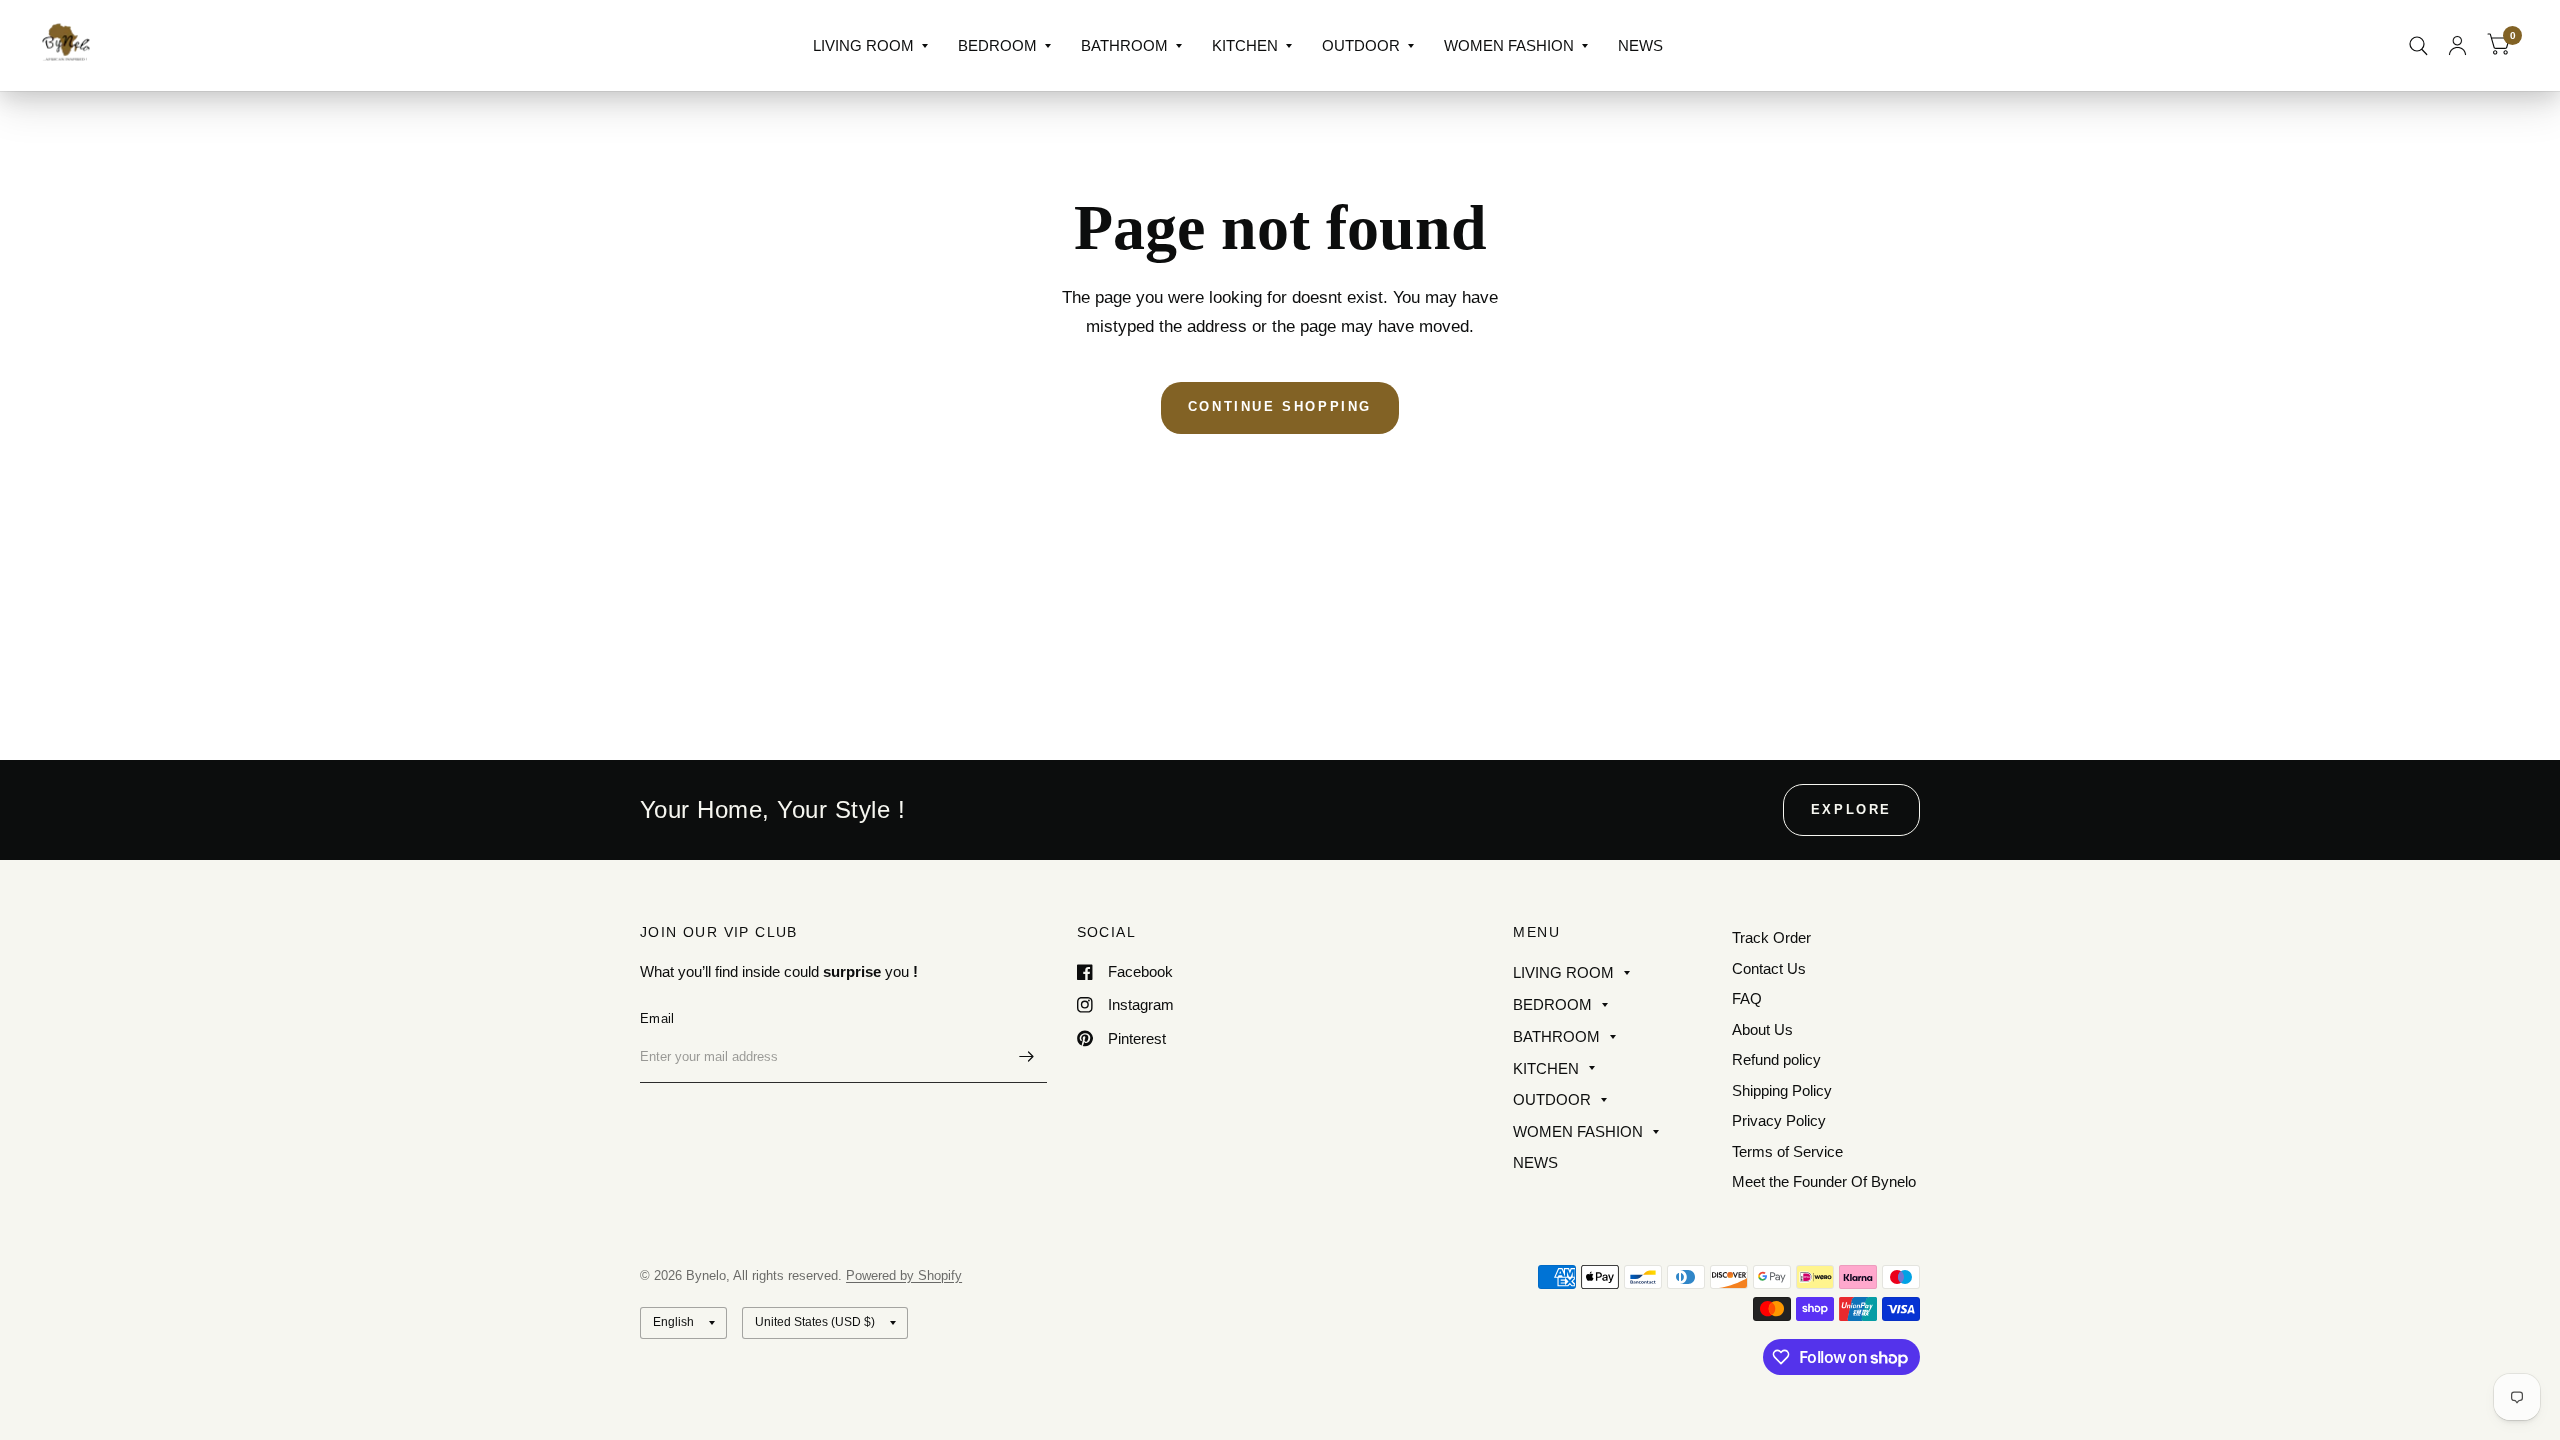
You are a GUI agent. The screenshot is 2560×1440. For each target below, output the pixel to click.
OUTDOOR (1361, 45)
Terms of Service (1787, 1151)
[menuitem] (870, 46)
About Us (1762, 1029)
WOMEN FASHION (1509, 45)
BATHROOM (1124, 45)
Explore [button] (1851, 809)
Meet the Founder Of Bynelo (1824, 1181)
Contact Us (1769, 968)
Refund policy (1776, 1059)
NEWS (1640, 45)
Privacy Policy (1779, 1120)
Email (657, 1018)
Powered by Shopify (904, 1275)
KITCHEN (1245, 45)
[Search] (2418, 45)
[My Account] (2457, 45)
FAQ (1747, 998)
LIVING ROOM (863, 45)
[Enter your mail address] (1027, 1057)
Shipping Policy (1782, 1090)
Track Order (1771, 937)
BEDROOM (997, 45)
